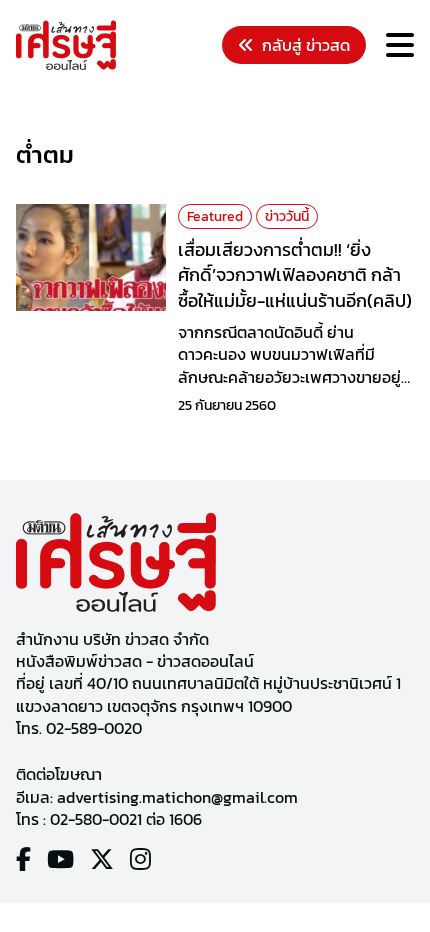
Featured (215, 216)
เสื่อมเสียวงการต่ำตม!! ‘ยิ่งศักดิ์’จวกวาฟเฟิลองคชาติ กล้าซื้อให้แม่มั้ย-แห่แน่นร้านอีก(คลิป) (295, 274)
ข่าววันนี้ (287, 216)
